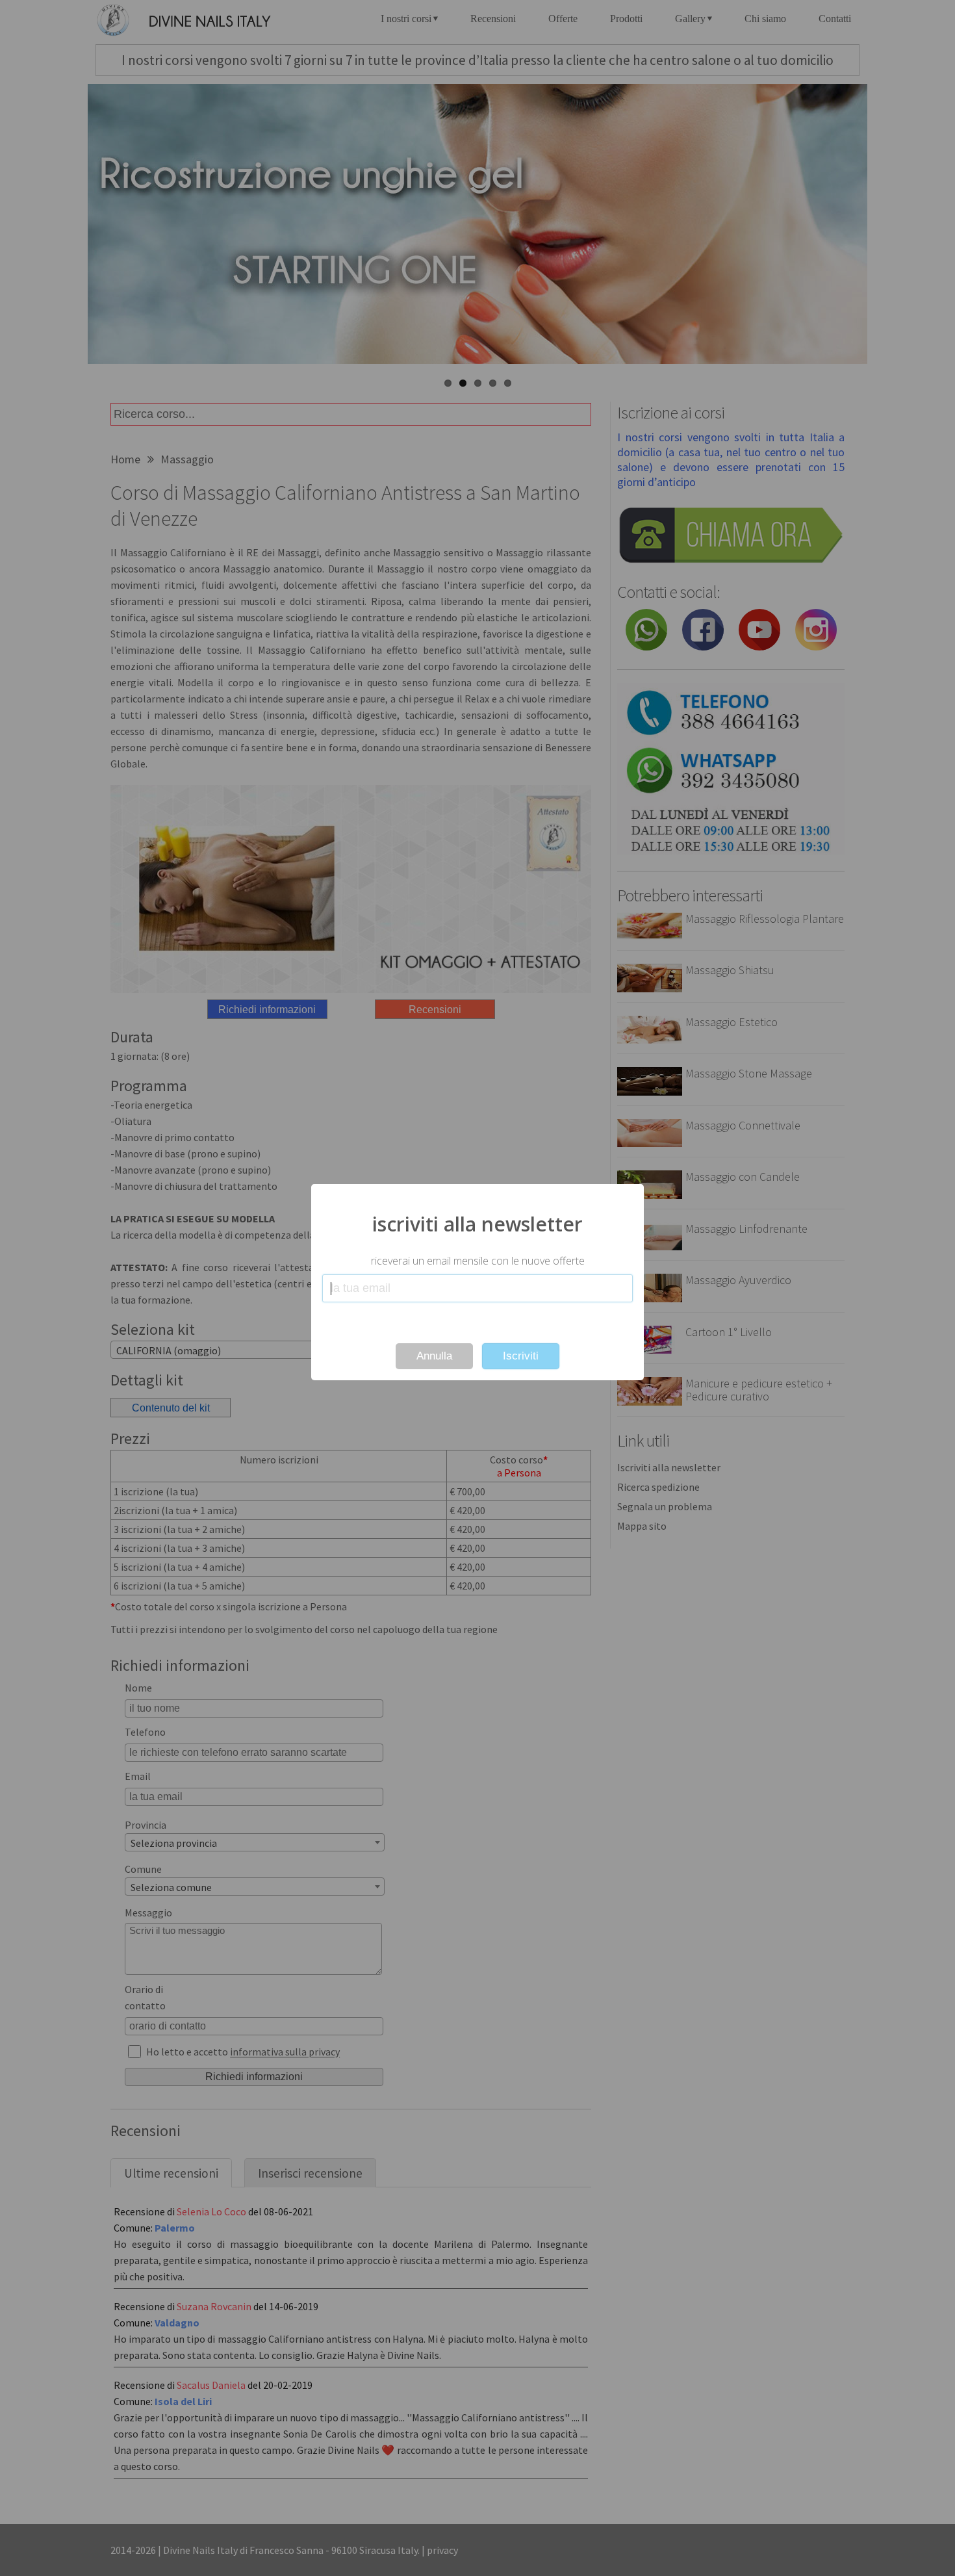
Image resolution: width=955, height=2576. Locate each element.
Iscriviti (521, 1356)
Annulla (434, 1356)
